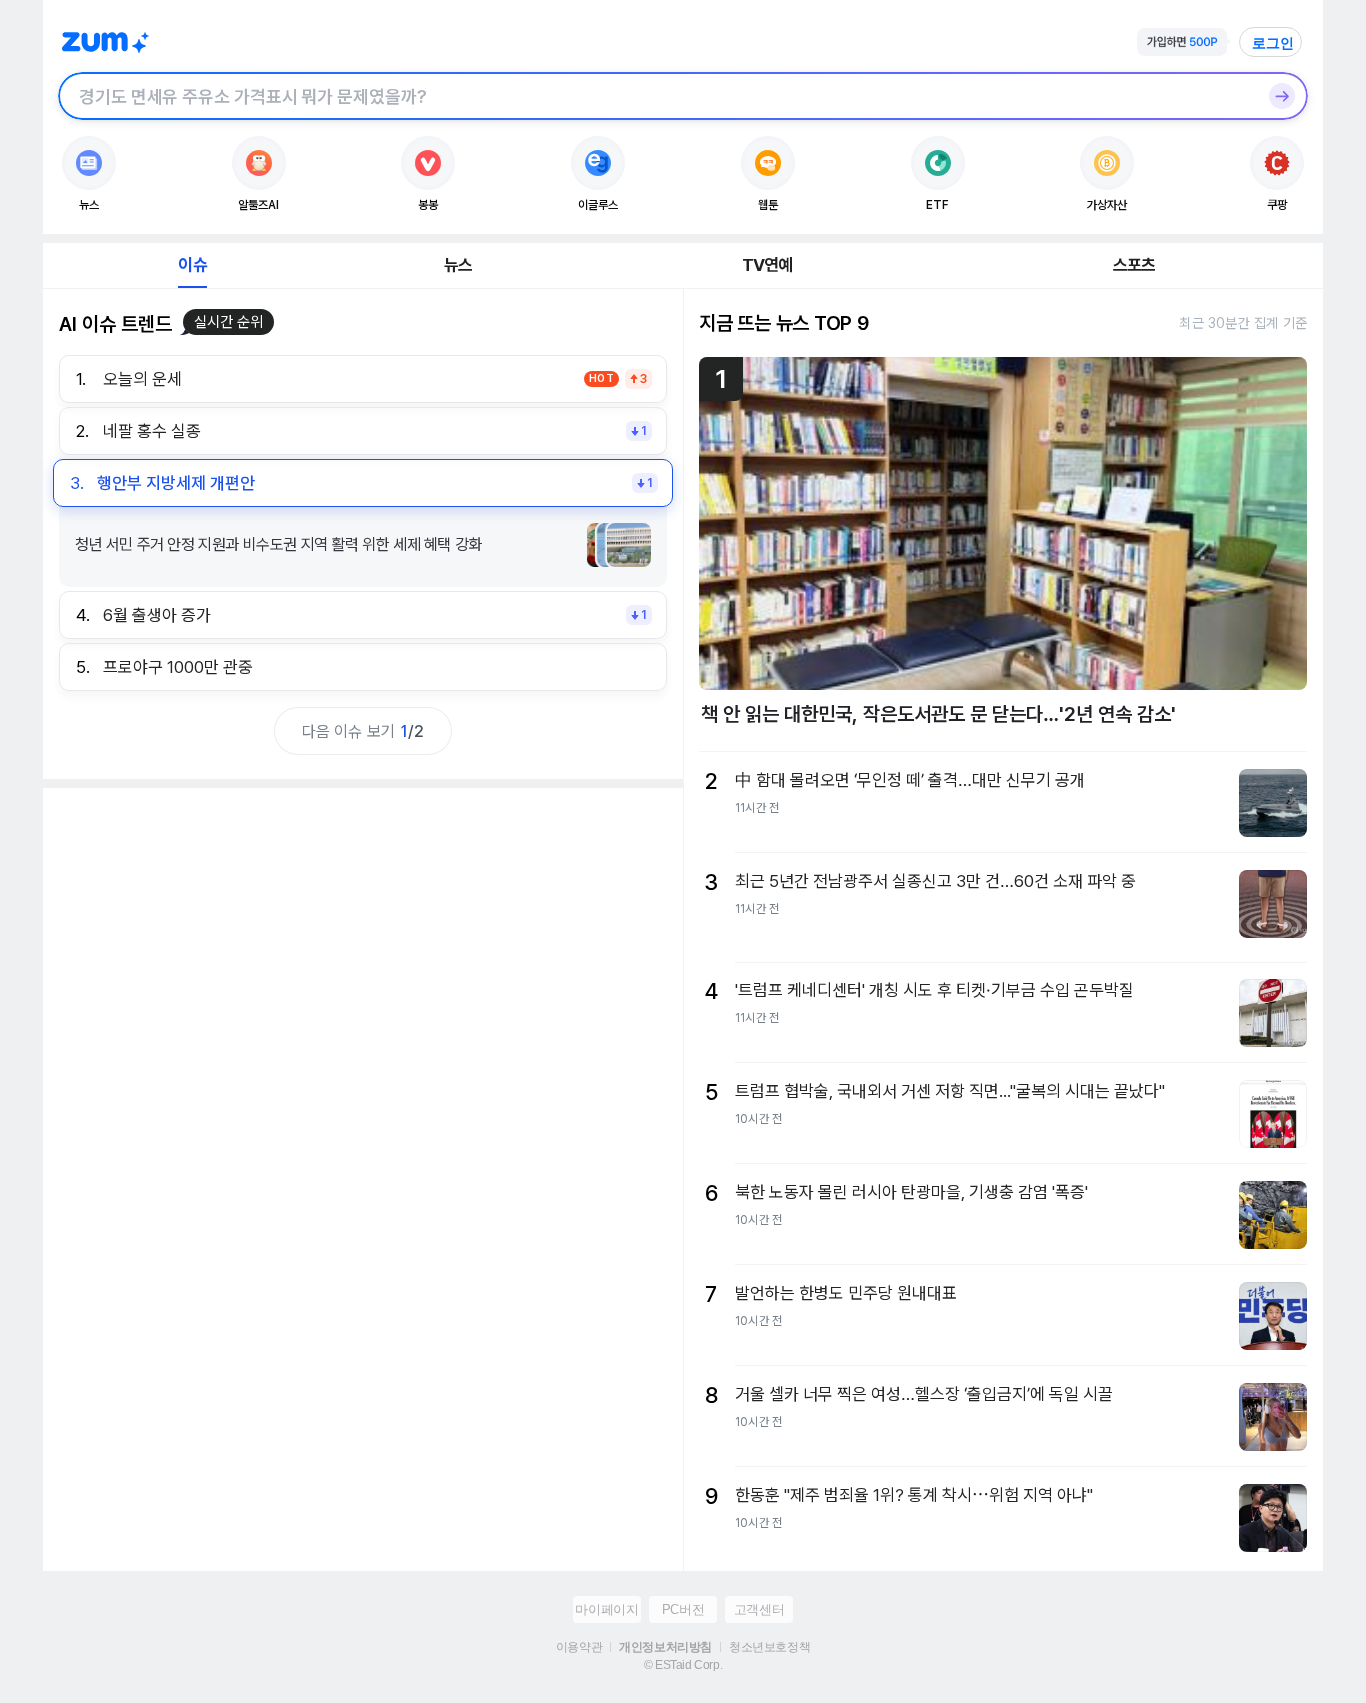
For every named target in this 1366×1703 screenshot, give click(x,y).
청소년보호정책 (769, 1647)
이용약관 (579, 1647)
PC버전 (683, 1609)
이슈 (192, 265)
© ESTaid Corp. (683, 1665)
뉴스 (458, 265)
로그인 (1273, 43)
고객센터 (759, 1609)
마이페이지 (606, 1609)
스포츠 (1134, 265)
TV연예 (767, 265)
